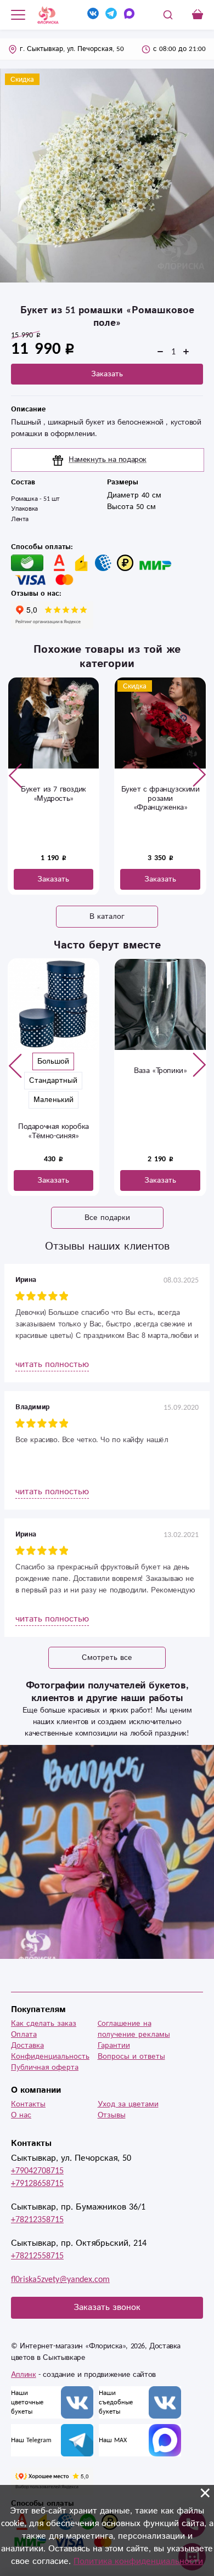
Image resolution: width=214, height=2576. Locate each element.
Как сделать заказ (44, 2024)
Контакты (28, 2104)
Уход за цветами (128, 2104)
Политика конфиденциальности (138, 2561)
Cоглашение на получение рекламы (134, 2029)
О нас (21, 2115)
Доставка (27, 2046)
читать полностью (52, 1365)
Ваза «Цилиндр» (168, 1071)
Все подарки (107, 1218)
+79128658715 (37, 2184)
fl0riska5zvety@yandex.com (60, 2280)
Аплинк (24, 2375)
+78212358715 (37, 2220)
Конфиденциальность (50, 2057)
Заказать (107, 374)
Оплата (24, 2035)
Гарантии (114, 2046)
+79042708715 (37, 2171)
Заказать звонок (107, 2307)
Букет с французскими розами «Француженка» (54, 799)
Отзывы (112, 2115)
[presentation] (15, 775)
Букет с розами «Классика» (160, 794)
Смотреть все (107, 1658)
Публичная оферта (45, 2067)
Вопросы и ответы (131, 2057)
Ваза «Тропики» (61, 1071)
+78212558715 (37, 2256)
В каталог (107, 917)
